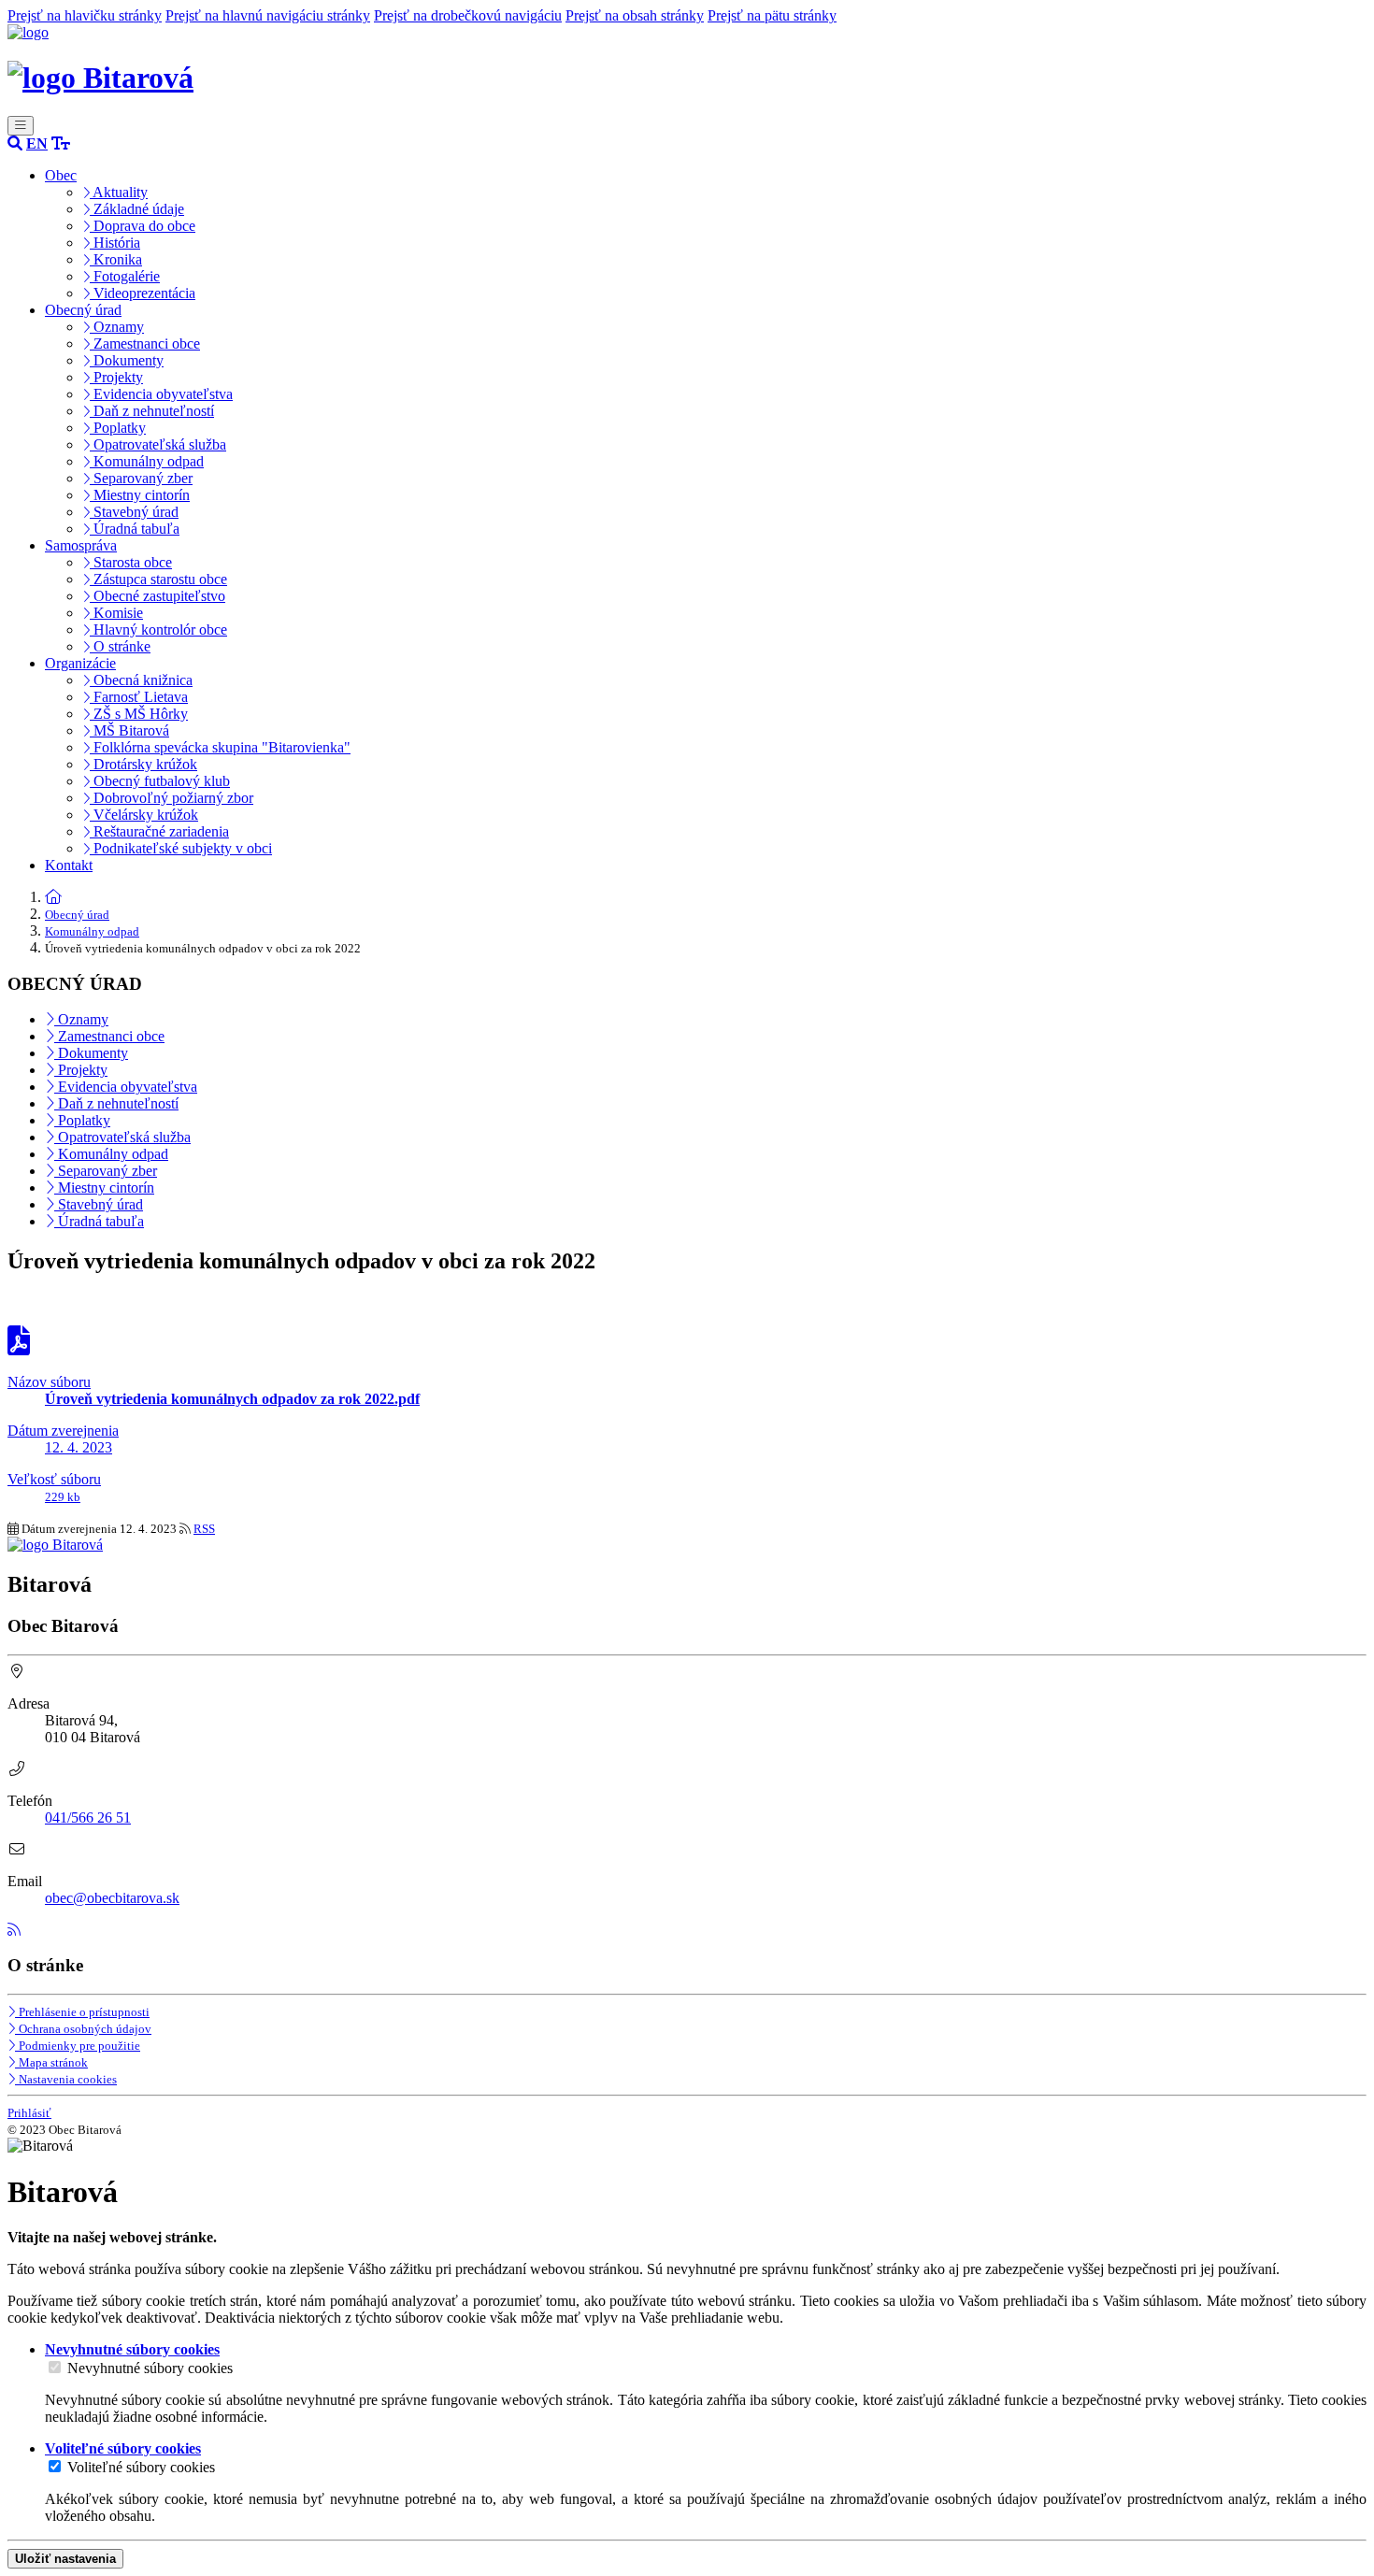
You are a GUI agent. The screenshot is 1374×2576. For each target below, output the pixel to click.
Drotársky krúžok (143, 764)
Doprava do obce (143, 226)
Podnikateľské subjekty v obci (181, 848)
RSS (204, 1529)
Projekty (116, 377)
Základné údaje (137, 209)
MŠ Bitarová (129, 730)
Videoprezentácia (143, 293)
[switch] (55, 2367)
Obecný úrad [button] (83, 310)
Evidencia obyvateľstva (161, 394)
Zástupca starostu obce (158, 579)
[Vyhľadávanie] (15, 143)
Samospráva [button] (81, 545)
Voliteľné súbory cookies (141, 2467)
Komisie (116, 613)
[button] (37, 143)
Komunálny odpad (147, 461)
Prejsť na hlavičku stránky (85, 15)
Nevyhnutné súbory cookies (150, 2368)
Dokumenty (127, 360)
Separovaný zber (141, 478)
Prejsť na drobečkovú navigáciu (468, 15)
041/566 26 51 (88, 1818)
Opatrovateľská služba (158, 444)
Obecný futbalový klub (160, 781)
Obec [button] (61, 175)
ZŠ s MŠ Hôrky (139, 714)
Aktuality (119, 192)
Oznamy (117, 327)
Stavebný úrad (134, 512)
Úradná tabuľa (135, 529)
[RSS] (14, 1930)
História (115, 243)
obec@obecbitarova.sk (112, 1898)
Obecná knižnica (141, 680)
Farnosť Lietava (139, 697)
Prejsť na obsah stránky (635, 15)
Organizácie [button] (80, 663)
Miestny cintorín (140, 495)
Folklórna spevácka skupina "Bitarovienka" (220, 747)
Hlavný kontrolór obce (158, 630)
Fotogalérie (125, 276)
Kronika (116, 259)
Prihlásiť (29, 2113)
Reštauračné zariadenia (159, 831)
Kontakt (69, 865)
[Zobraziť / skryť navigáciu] (21, 126)
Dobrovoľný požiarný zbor (172, 798)
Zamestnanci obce (145, 343)
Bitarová (135, 78)
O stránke (120, 646)
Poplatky (118, 428)
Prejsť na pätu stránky (772, 15)
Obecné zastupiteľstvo (157, 596)
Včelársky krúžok (144, 815)
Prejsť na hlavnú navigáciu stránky (268, 15)
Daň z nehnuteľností (152, 411)
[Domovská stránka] (28, 32)
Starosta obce (131, 562)
